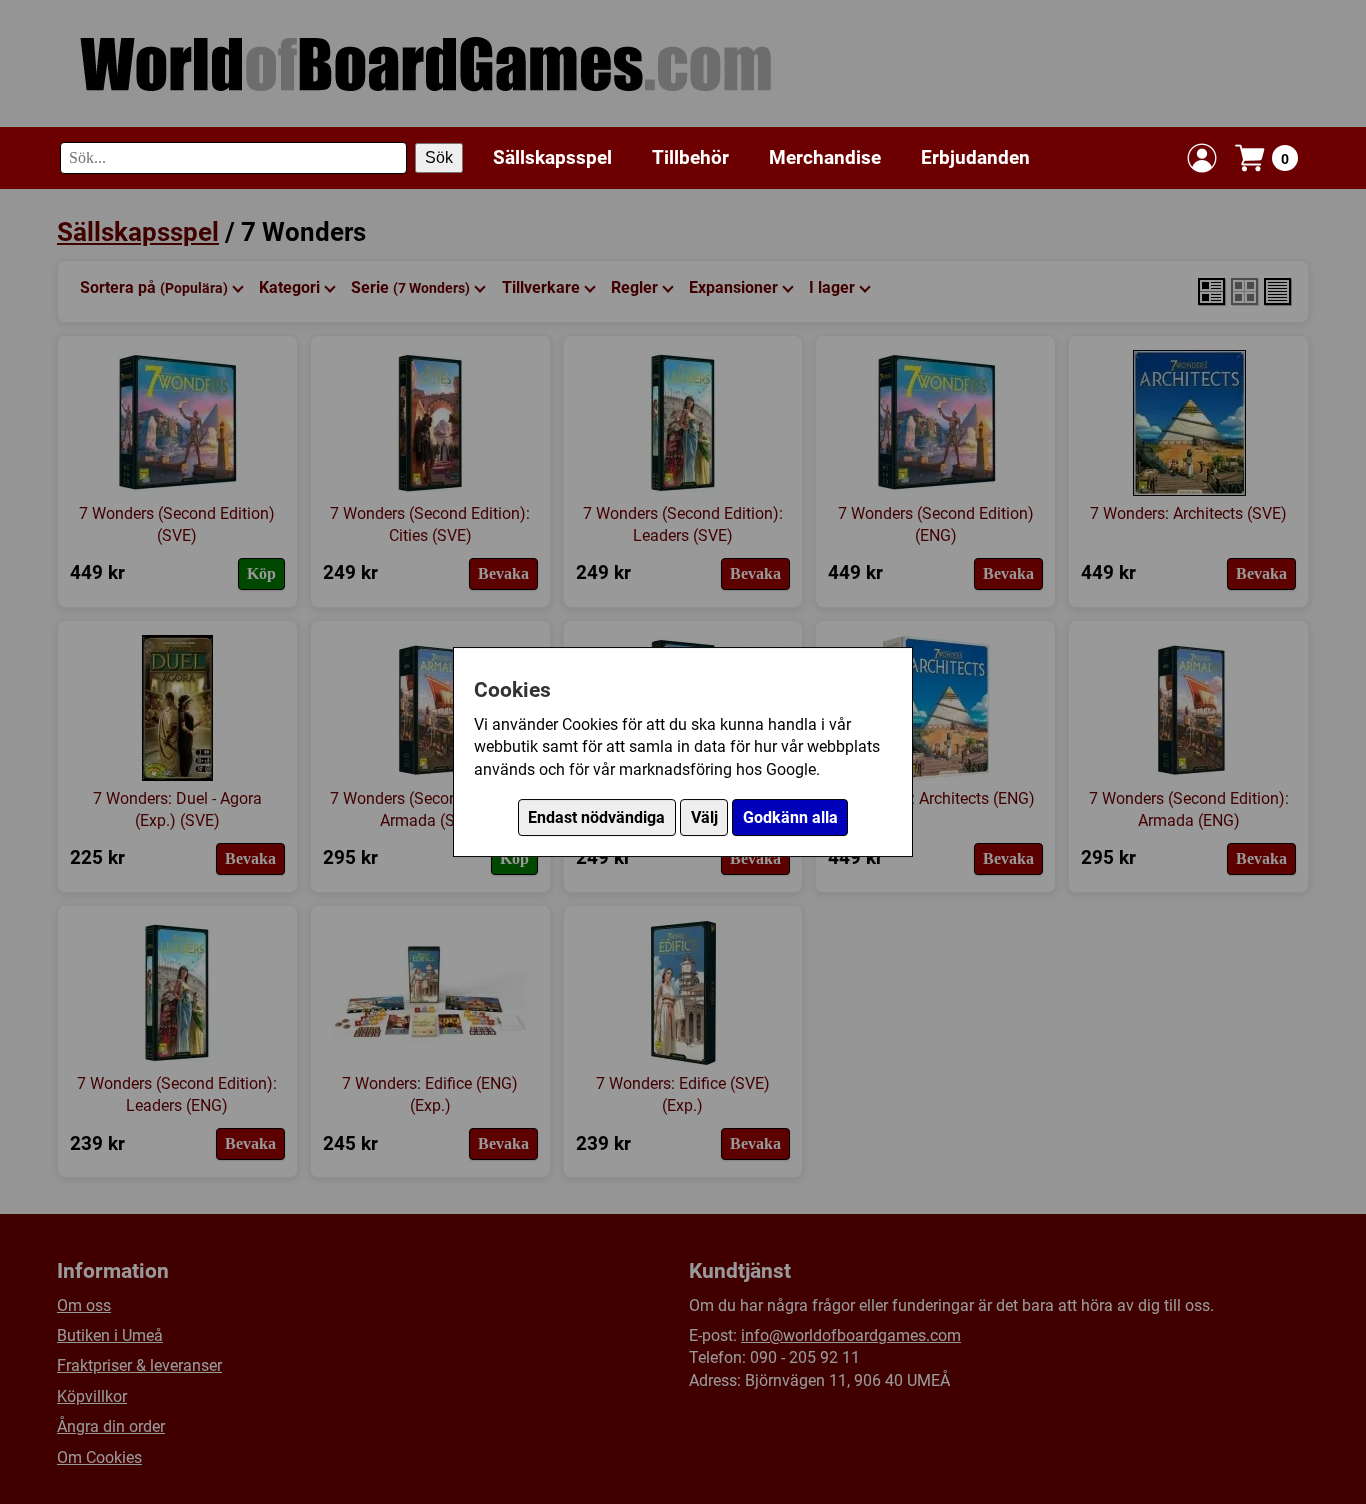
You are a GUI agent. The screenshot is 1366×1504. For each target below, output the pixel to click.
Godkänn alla (790, 817)
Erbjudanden (975, 156)
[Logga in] (1202, 158)
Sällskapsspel (552, 156)
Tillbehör (690, 156)
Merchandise (825, 156)
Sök (439, 157)
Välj (704, 817)
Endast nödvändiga (596, 817)
